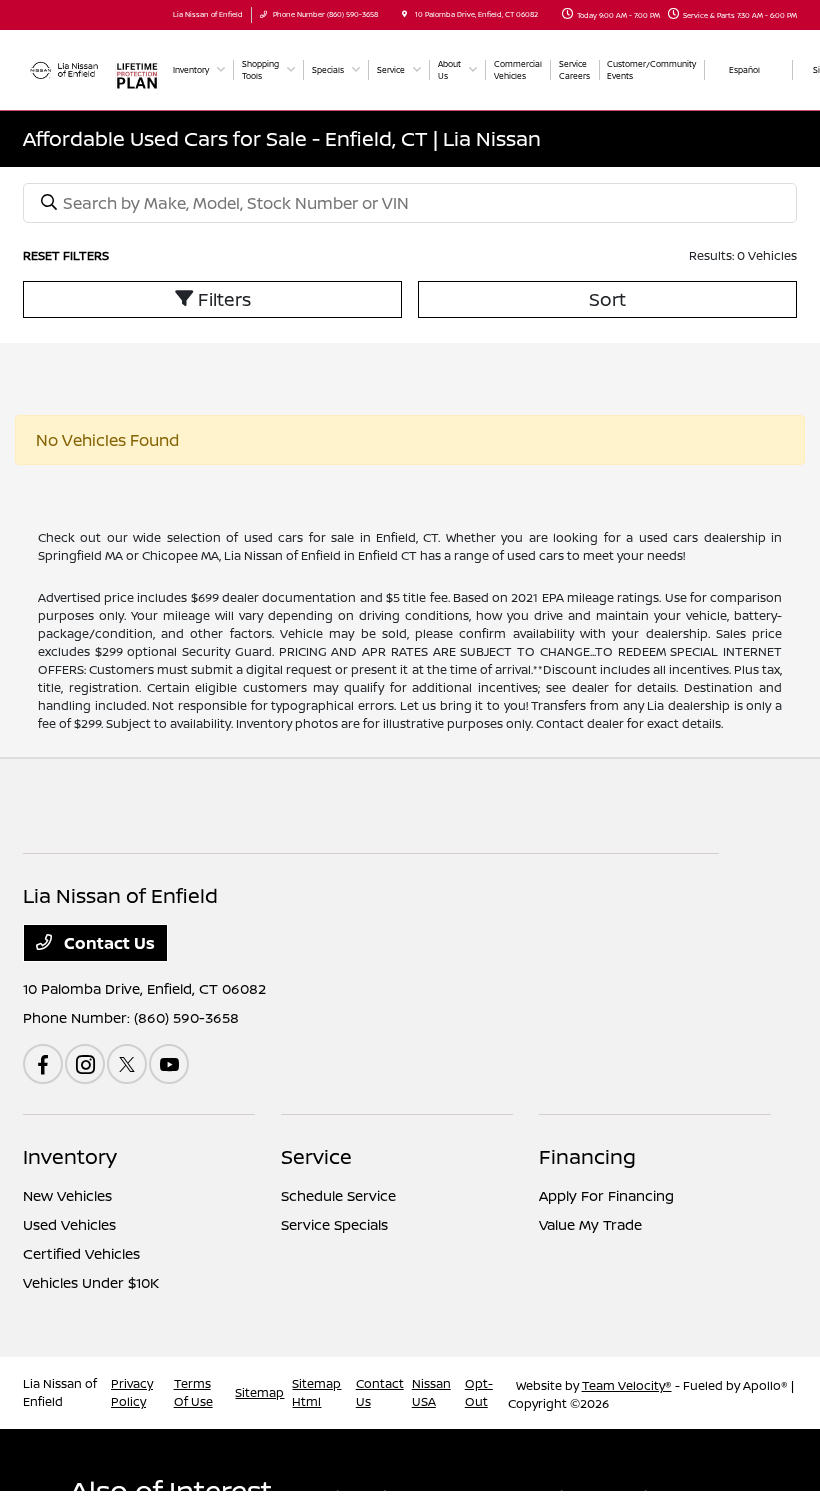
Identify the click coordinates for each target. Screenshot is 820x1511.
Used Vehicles (69, 1224)
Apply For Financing (606, 1195)
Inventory (70, 1156)
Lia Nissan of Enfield (60, 1392)
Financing (587, 1156)
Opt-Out (479, 1392)
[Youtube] (169, 1064)
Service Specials (334, 1224)
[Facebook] (43, 1064)
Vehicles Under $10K (91, 1282)
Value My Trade (590, 1224)
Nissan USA (431, 1392)
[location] (404, 14)
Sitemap (259, 1392)
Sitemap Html (316, 1392)
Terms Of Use (193, 1392)
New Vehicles (67, 1195)
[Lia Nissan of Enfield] (65, 68)
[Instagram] (85, 1064)
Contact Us (107, 943)
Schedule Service (338, 1195)
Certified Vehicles (81, 1253)
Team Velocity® (627, 1385)
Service (316, 1156)
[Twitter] (127, 1064)
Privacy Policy (132, 1392)
